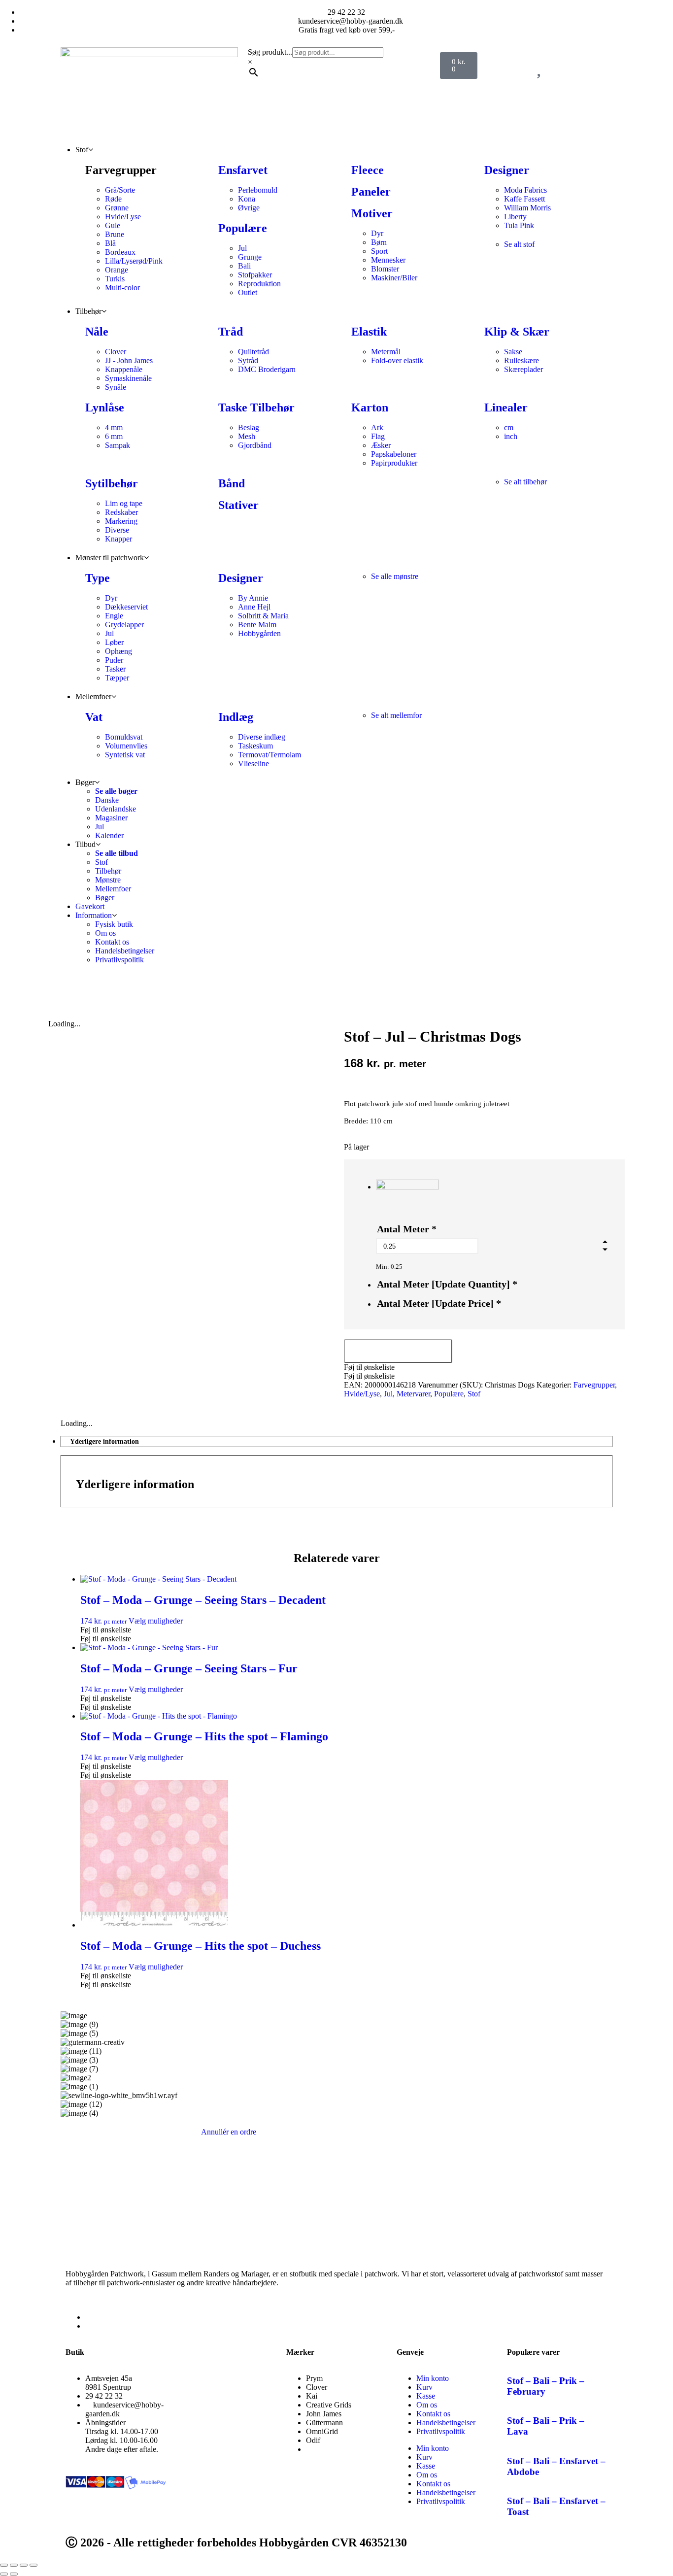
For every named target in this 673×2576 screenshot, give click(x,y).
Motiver (372, 213)
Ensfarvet (243, 170)
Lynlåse (105, 407)
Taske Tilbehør (256, 407)
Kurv (424, 2387)
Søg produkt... (270, 52)
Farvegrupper (594, 1385)
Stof (474, 1394)
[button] (369, 1367)
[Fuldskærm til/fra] (14, 2565)
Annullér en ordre (229, 2132)
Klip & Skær (517, 332)
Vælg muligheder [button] (156, 1621)
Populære (243, 228)
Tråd (231, 332)
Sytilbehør (112, 483)
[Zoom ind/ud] (4, 2565)
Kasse (426, 2396)
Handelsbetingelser (446, 2423)
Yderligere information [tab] (104, 1441)
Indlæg (236, 717)
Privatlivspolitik (441, 2431)
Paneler (371, 192)
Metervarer (413, 1394)
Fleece (368, 170)
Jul (388, 1394)
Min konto (433, 2378)
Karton (370, 407)
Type (98, 578)
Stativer (238, 505)
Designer (507, 170)
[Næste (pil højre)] (14, 2574)
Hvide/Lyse (362, 1394)
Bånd (232, 483)
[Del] (24, 2565)
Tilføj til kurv (398, 1351)
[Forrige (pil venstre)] (4, 2574)
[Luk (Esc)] (34, 2565)
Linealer (506, 407)
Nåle (97, 332)
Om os (427, 2405)
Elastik (369, 332)
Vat (94, 717)
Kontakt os (433, 2414)
